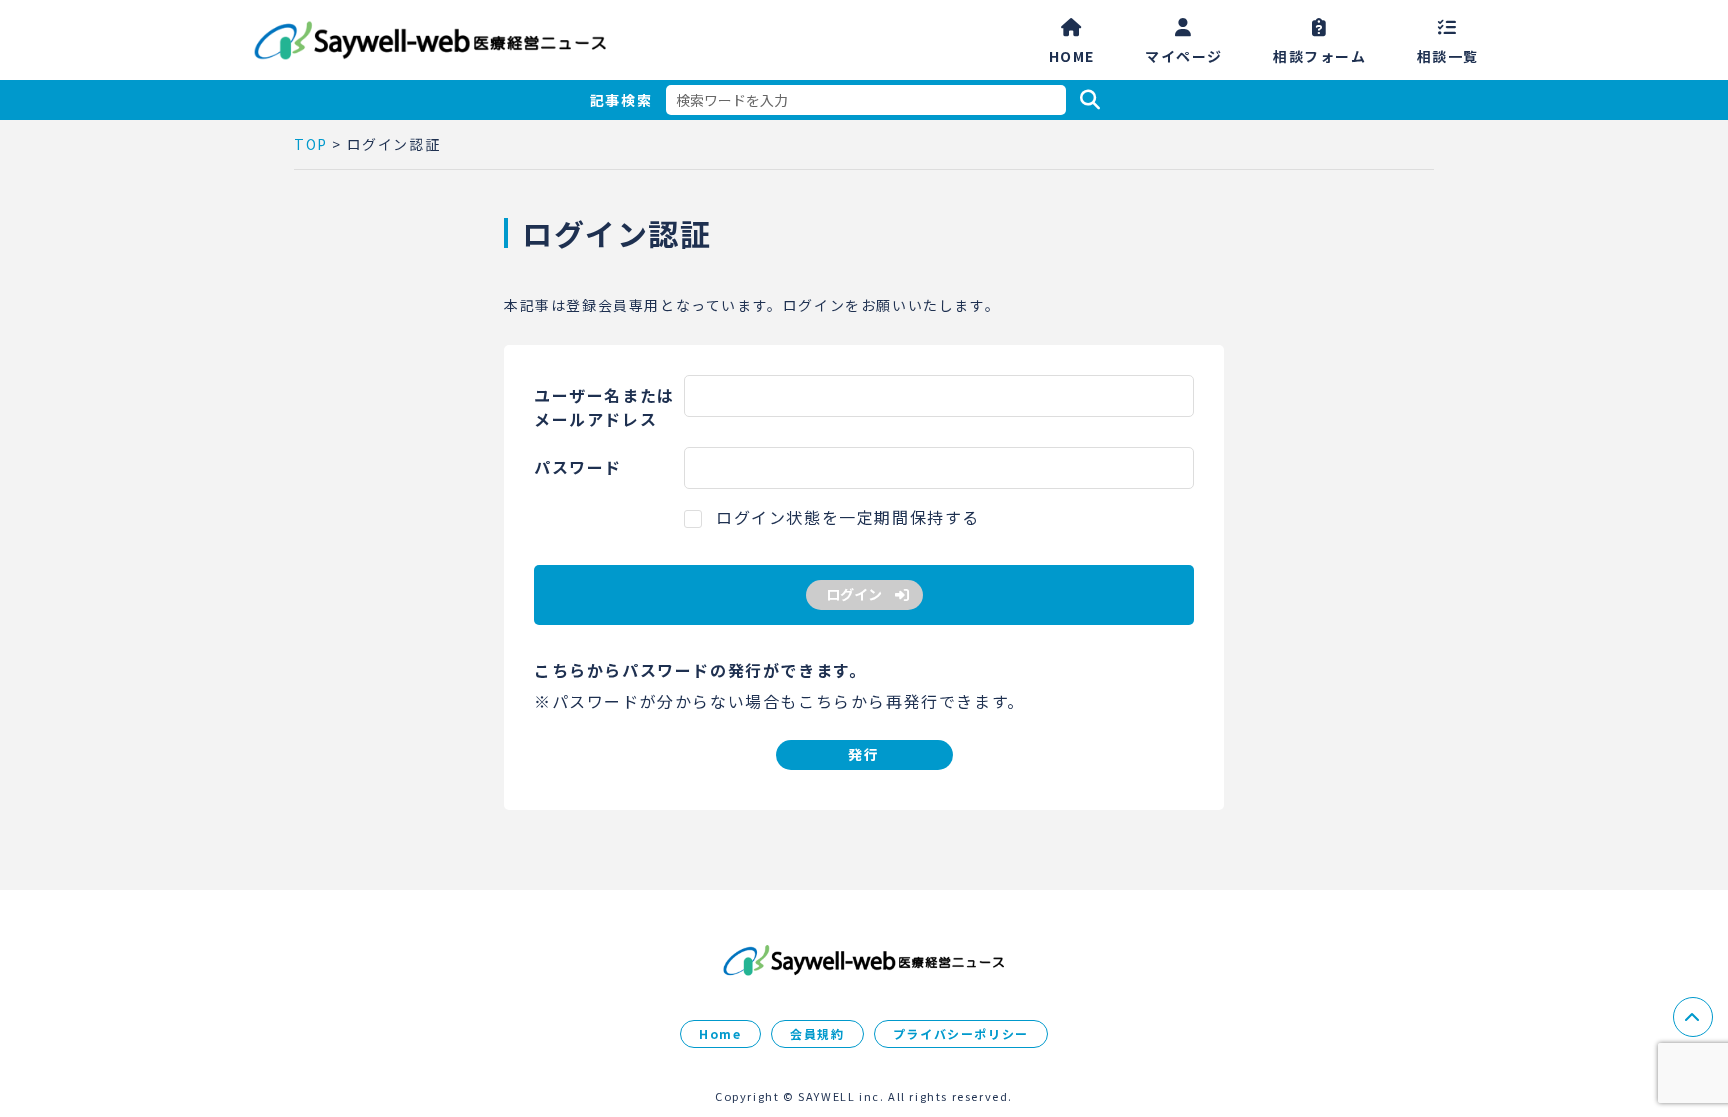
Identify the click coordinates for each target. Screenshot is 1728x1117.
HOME (1072, 54)
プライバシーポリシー (961, 1033)
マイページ (1184, 54)
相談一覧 (1448, 54)
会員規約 (817, 1033)
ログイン (854, 594)
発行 (863, 754)
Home (720, 1033)
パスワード (578, 467)
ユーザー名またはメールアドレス (604, 407)
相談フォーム (1320, 54)
